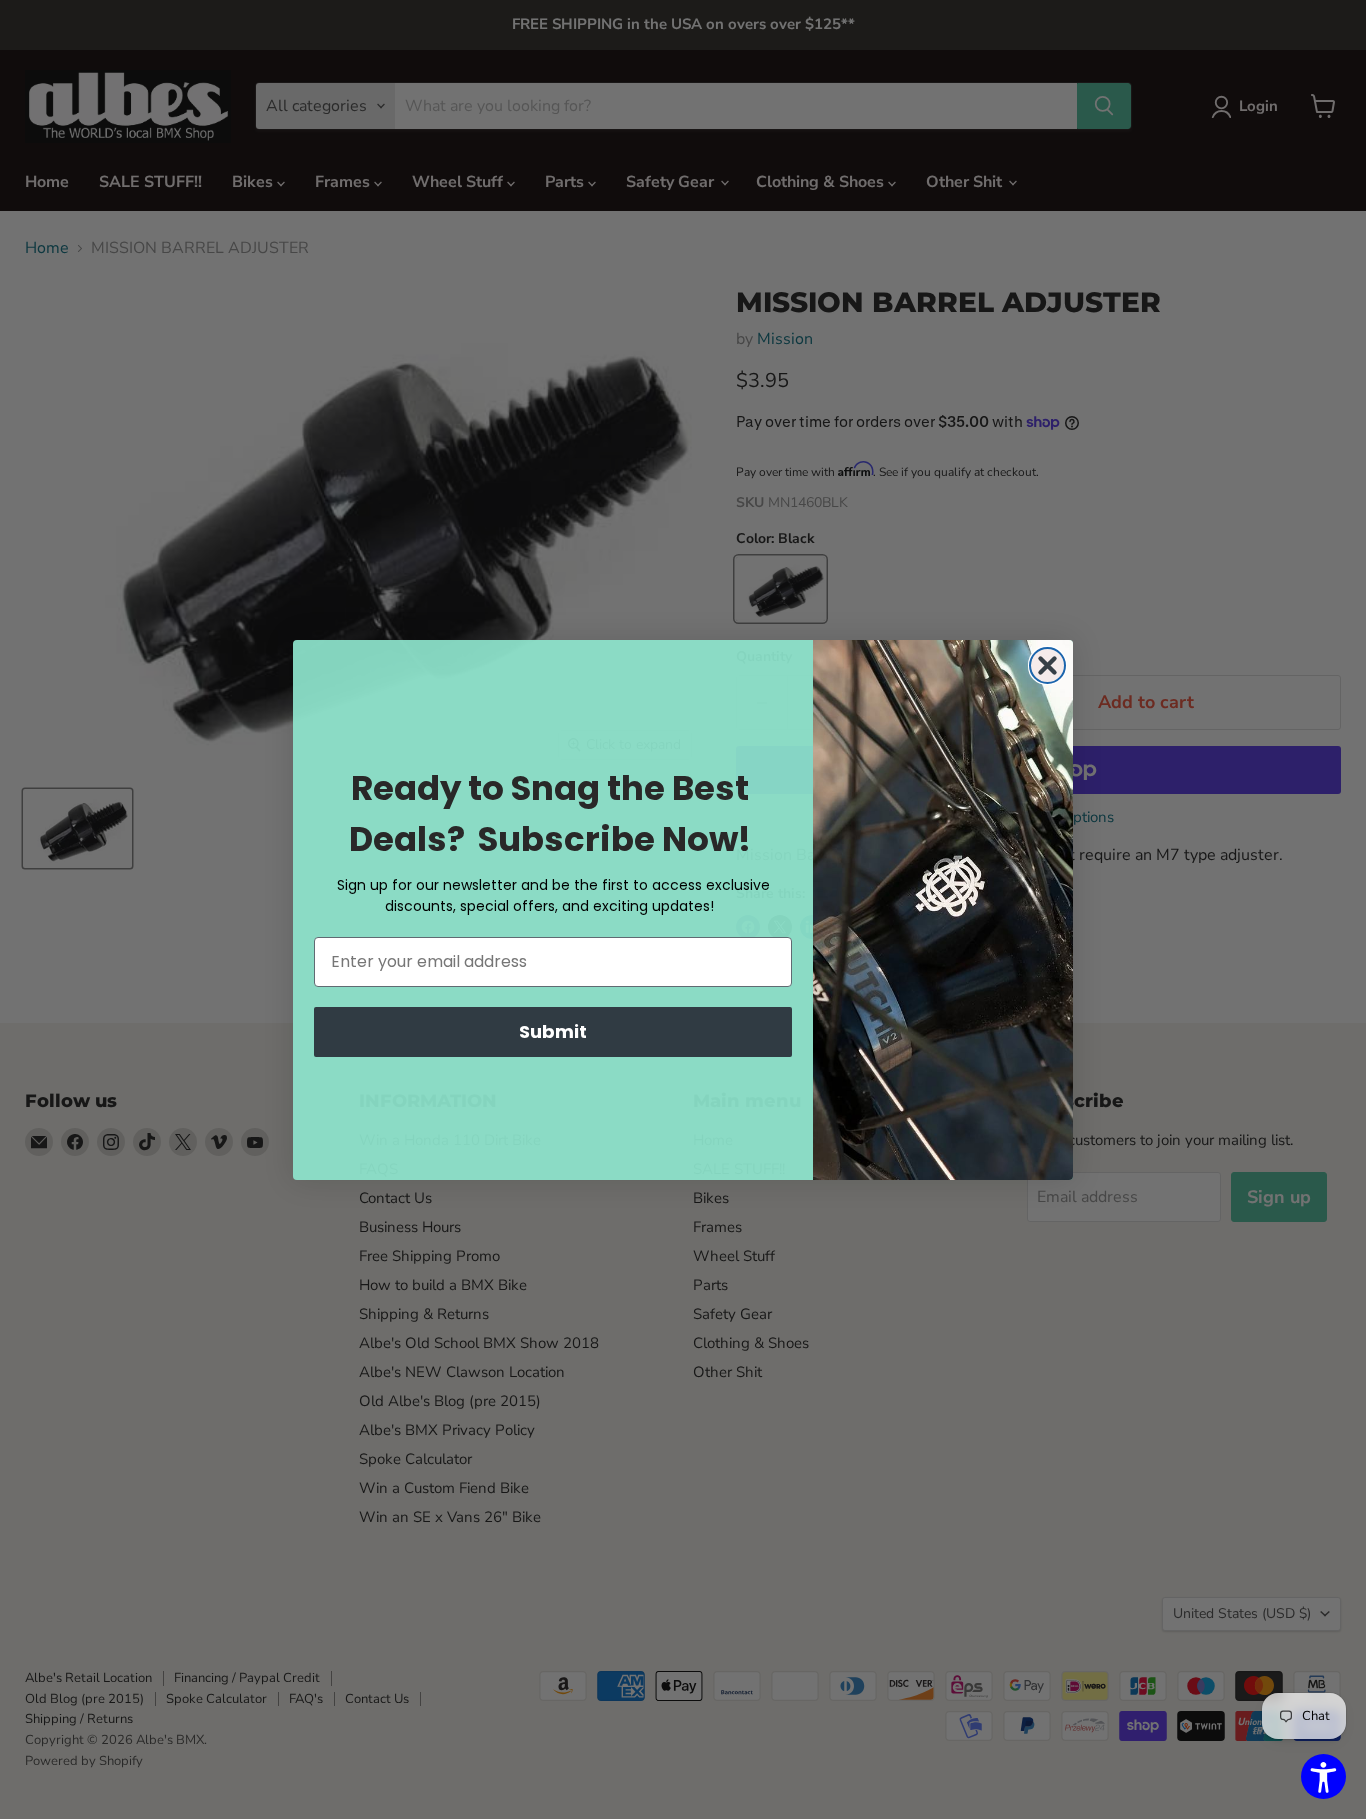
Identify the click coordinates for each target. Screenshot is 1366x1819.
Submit (553, 1031)
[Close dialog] (1047, 665)
